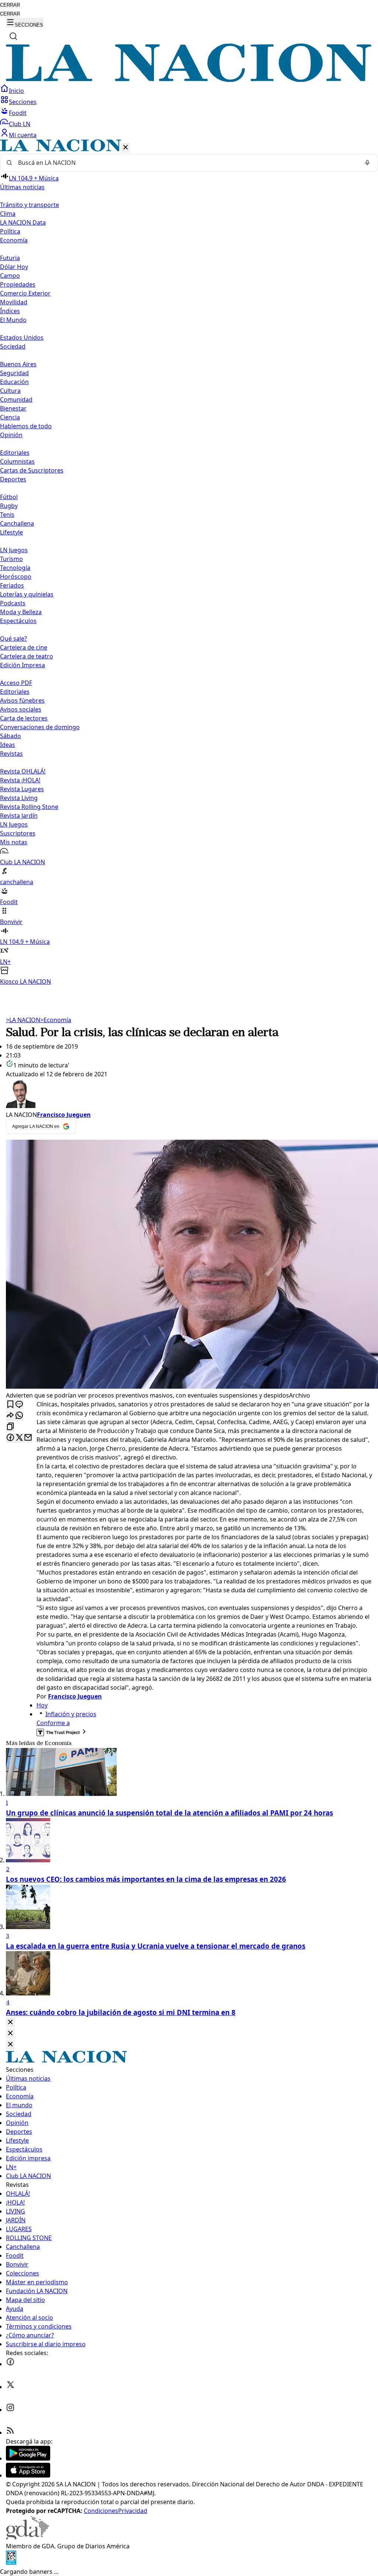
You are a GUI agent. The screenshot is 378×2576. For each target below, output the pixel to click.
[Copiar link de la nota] (10, 1427)
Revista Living (19, 798)
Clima (8, 214)
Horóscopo (16, 577)
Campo (10, 276)
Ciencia (10, 417)
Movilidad (14, 302)
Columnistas (17, 461)
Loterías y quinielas (27, 594)
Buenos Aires (18, 364)
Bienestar (13, 408)
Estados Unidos (22, 337)
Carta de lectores (24, 718)
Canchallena (17, 523)
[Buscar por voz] (367, 163)
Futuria (10, 258)
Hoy (42, 1705)
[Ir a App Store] (28, 2475)
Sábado (11, 736)
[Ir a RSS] (10, 2433)
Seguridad (14, 373)
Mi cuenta (23, 135)
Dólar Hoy (14, 267)
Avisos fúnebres (22, 700)
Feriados (12, 585)
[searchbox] (186, 163)
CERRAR (10, 5)
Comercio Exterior (25, 293)
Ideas (8, 745)
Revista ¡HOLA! (20, 780)
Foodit (18, 113)
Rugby (9, 506)
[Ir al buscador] (13, 36)
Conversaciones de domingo (40, 727)
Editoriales (15, 453)
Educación (14, 382)
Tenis (7, 515)
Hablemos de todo (26, 426)
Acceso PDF (16, 683)
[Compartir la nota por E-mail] (28, 1438)
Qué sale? (13, 638)
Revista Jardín (19, 816)
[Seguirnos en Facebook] (10, 2364)
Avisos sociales (21, 709)
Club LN (20, 124)
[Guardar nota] (10, 1405)
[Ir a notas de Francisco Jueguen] (189, 1094)
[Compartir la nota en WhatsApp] (19, 1416)
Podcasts (13, 603)
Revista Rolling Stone (29, 807)
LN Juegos (14, 550)
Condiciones (101, 2511)
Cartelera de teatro (27, 656)
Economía (56, 1020)
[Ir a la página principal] (189, 80)
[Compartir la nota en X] (19, 1438)
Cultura (10, 391)
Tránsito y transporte (30, 205)
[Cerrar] (126, 148)
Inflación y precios (71, 1714)
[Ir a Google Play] (28, 2458)
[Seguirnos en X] (10, 2387)
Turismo (11, 559)
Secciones (23, 102)
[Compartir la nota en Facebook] (10, 1438)
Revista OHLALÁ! (23, 771)
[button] (189, 563)
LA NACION (23, 1020)
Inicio (16, 91)
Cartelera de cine (24, 647)
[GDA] (27, 2537)
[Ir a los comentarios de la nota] (19, 1405)
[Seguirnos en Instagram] (10, 2410)
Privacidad (133, 2511)
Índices (10, 311)
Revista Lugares (22, 789)
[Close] (10, 2023)
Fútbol (9, 497)
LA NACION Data (23, 222)
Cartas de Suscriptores (32, 470)
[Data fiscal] (11, 2563)
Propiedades (18, 284)
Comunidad (16, 399)
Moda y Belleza (21, 612)
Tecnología (15, 568)
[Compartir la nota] (10, 1416)
